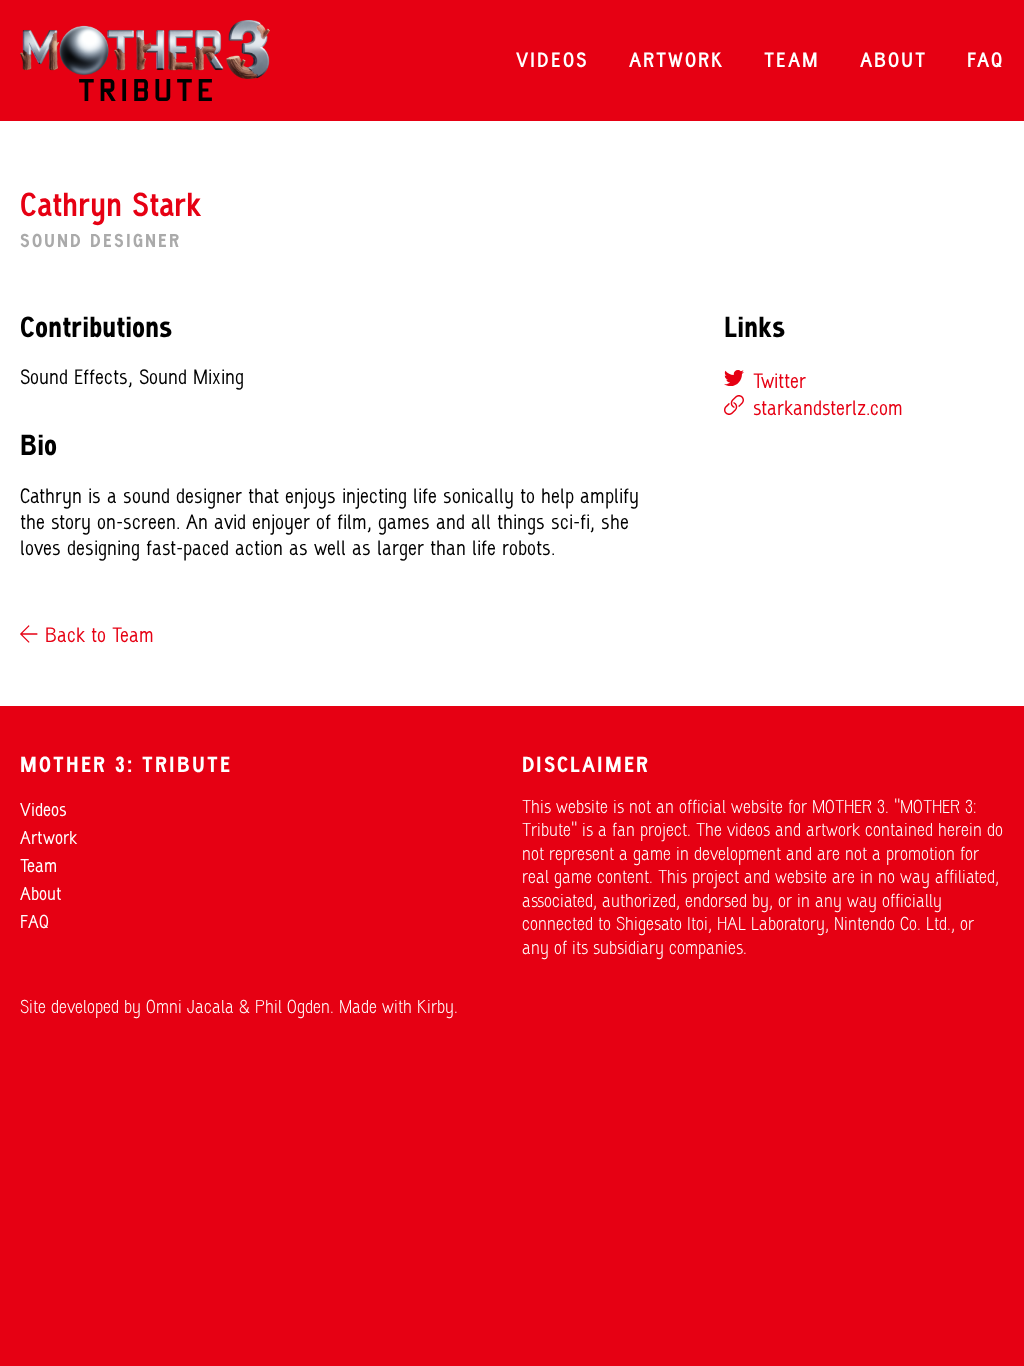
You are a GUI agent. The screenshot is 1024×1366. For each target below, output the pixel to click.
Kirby (435, 1009)
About (893, 62)
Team (792, 62)
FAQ (985, 62)
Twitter (776, 383)
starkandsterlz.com (828, 410)
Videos (552, 62)
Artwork (676, 62)
